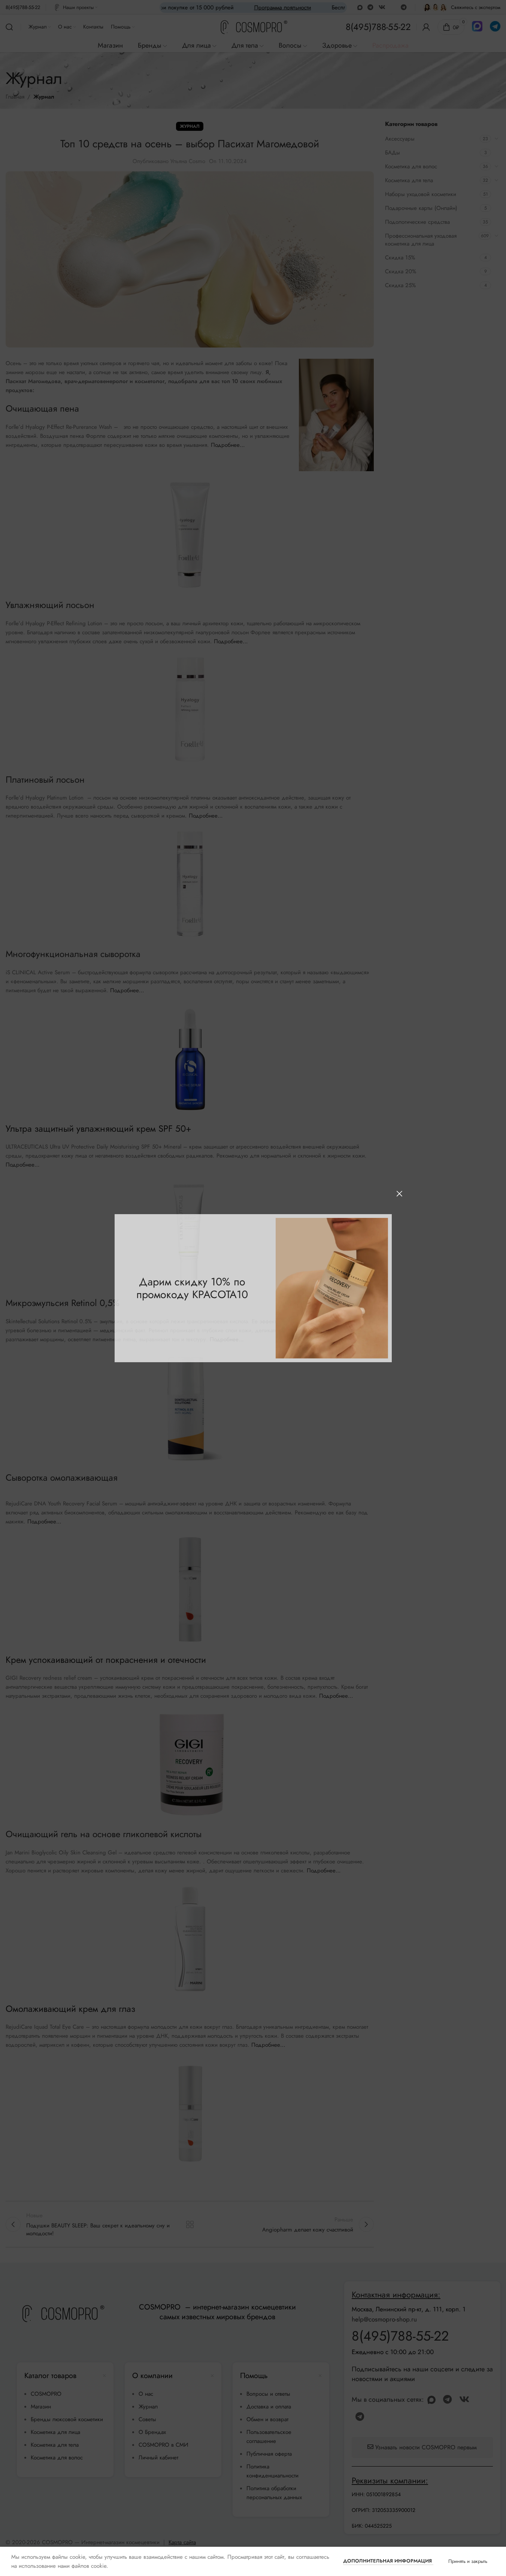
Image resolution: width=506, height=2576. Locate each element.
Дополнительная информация (388, 2561)
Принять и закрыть (468, 2561)
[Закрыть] (399, 1194)
